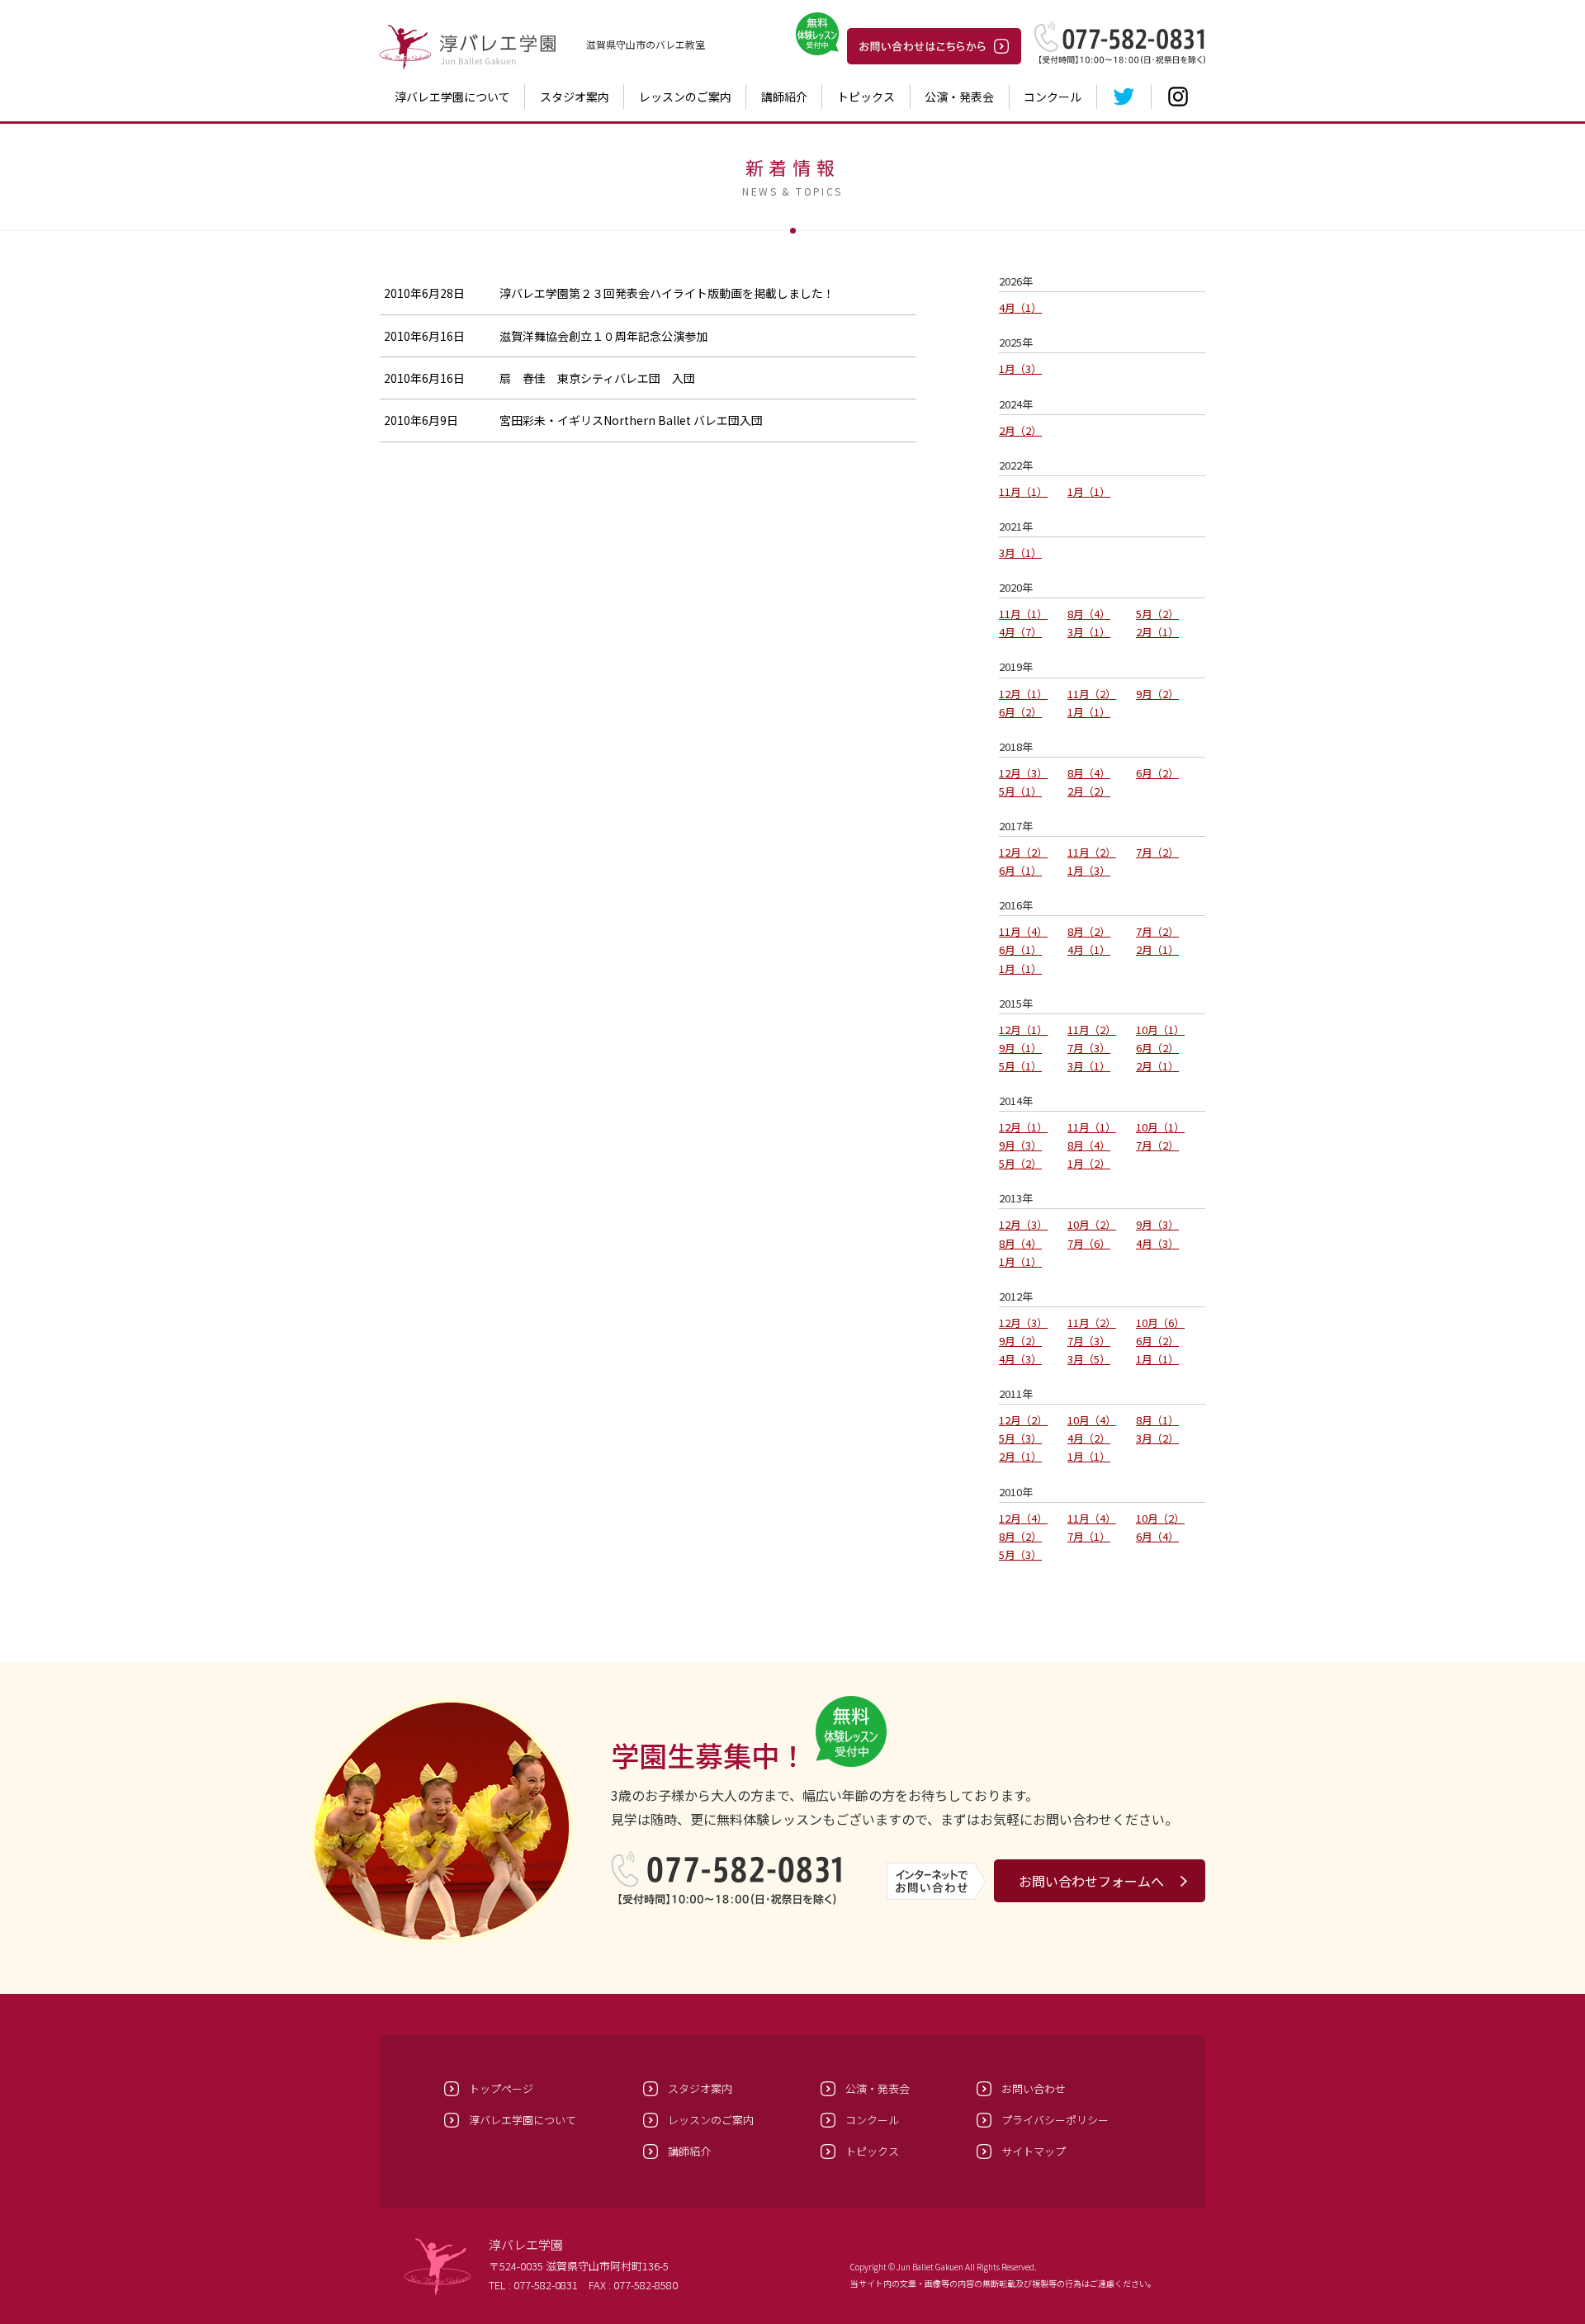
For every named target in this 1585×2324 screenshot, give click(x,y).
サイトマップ (1034, 2151)
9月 (1152, 694)
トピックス (866, 97)
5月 (1152, 614)
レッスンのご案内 (685, 97)
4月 (1015, 307)
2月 (1015, 430)
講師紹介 (784, 97)
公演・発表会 (959, 97)
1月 (1015, 368)
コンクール (1053, 97)
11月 (1018, 491)
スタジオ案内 (575, 97)
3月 (1015, 553)
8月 (1083, 614)
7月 (1152, 852)
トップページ (501, 2088)
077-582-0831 (546, 2285)
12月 (1018, 694)
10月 (1155, 1030)
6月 (1015, 712)
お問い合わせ (1034, 2088)
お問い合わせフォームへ (1091, 1881)
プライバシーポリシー (1055, 2120)
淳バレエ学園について (452, 97)
